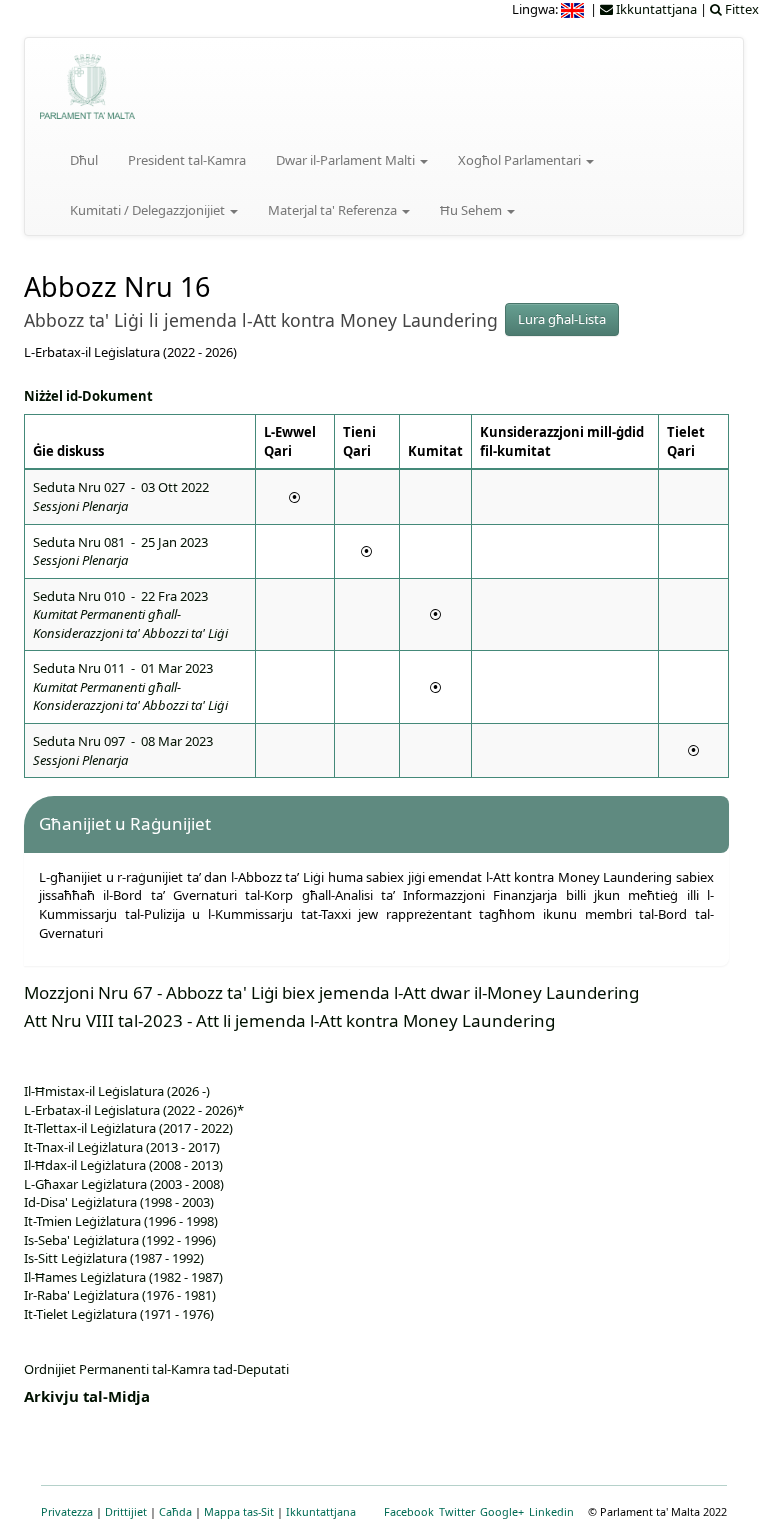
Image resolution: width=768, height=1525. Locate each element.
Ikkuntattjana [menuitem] (655, 9)
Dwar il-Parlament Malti (347, 160)
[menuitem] (574, 9)
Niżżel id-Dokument (88, 396)
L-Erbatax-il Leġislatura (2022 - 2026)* (134, 1110)
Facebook (409, 1511)
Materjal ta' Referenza (334, 210)
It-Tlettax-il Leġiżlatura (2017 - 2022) (128, 1128)
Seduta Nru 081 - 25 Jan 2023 (120, 551)
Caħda (175, 1511)
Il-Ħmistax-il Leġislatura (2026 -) (117, 1091)
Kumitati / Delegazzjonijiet (149, 210)
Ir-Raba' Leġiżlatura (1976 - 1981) (120, 1295)
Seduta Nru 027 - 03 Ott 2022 (121, 496)
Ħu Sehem (472, 210)
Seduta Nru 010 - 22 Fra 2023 (130, 614)
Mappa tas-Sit (239, 1511)
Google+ (502, 1511)
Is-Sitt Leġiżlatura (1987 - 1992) (114, 1258)
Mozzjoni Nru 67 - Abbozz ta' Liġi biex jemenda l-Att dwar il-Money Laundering (331, 992)
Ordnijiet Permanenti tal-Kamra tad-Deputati (156, 1369)
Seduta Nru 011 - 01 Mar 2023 (130, 686)
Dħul (84, 160)
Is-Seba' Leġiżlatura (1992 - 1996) (120, 1240)
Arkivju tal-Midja (87, 1396)
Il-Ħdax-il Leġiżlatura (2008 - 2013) (123, 1165)
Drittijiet (126, 1511)
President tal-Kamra (187, 160)
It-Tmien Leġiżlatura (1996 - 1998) (121, 1221)
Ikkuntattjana (321, 1511)
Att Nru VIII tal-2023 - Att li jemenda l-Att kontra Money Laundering (289, 1020)
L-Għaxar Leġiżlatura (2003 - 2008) (124, 1184)
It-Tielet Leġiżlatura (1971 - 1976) (119, 1314)
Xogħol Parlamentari (521, 160)
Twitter (457, 1511)
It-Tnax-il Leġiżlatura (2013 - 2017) (122, 1147)
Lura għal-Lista (562, 319)
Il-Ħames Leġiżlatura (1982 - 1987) (123, 1277)
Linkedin (551, 1511)
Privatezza (67, 1511)
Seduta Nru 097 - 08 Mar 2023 (123, 750)
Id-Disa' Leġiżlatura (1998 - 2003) (119, 1202)
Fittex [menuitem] (740, 9)
